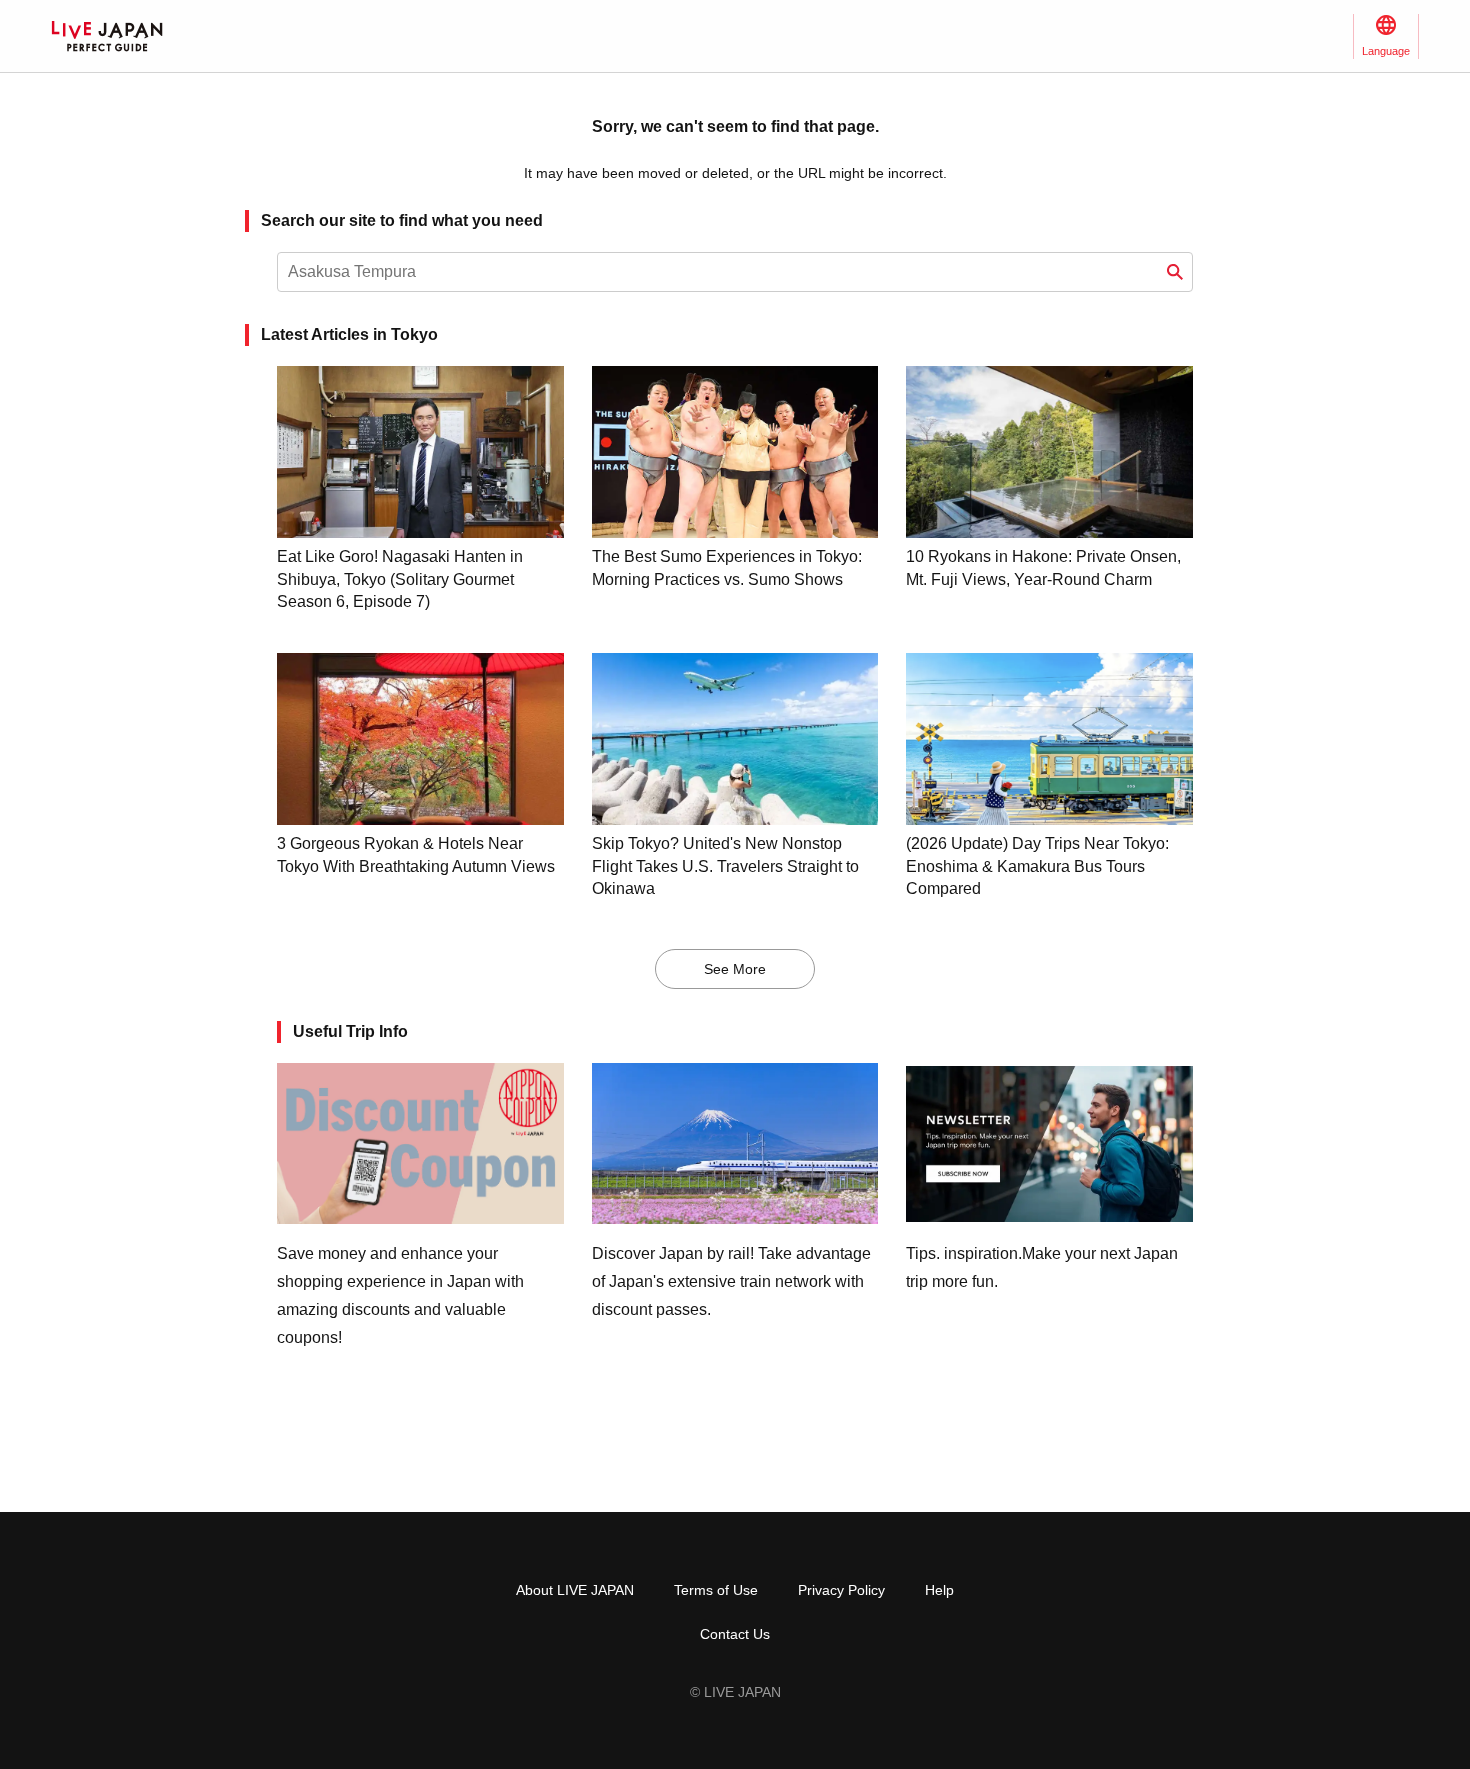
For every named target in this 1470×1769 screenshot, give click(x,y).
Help (939, 1590)
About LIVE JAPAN (575, 1590)
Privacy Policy (841, 1590)
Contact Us (735, 1634)
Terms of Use (716, 1590)
